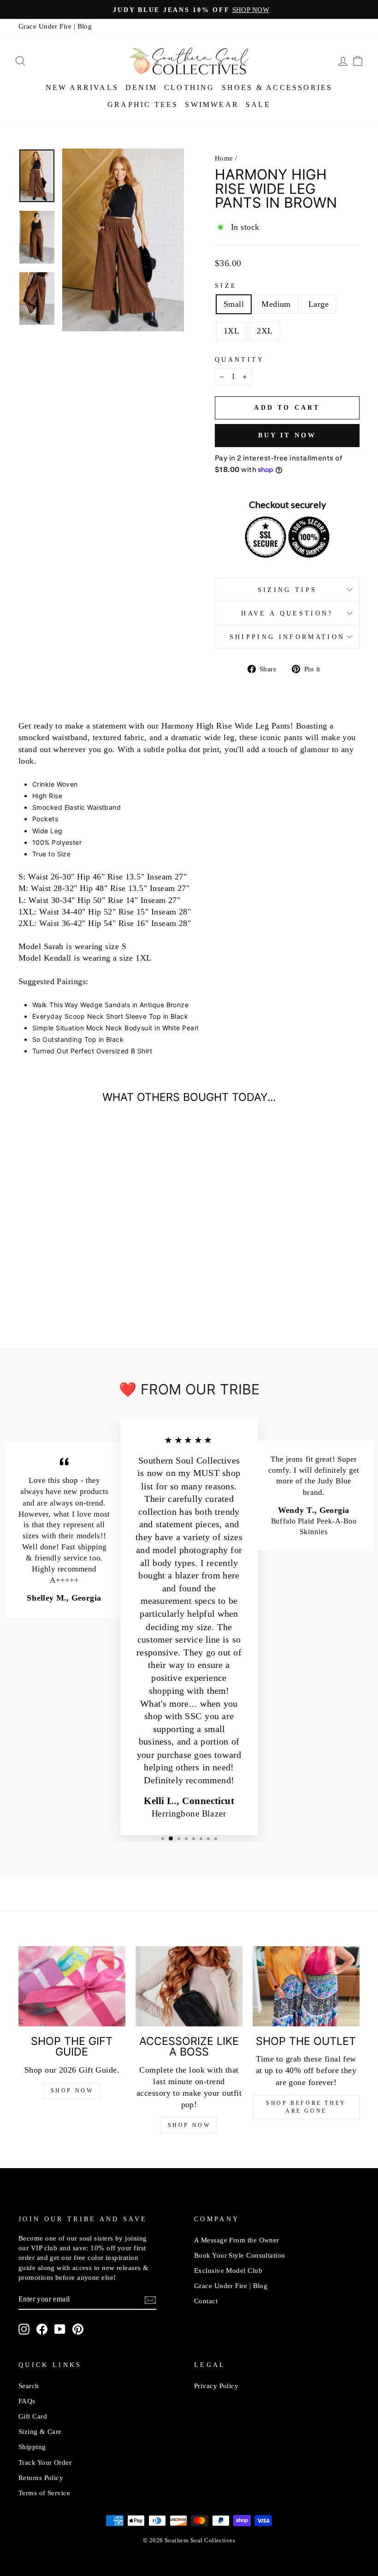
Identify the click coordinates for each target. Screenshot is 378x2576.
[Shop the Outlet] (306, 1986)
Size (226, 286)
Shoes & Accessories (277, 87)
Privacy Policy (216, 2386)
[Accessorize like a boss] (189, 1986)
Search (29, 2386)
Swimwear (212, 105)
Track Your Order (45, 2462)
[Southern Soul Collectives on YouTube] (60, 2329)
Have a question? (287, 613)
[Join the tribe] (150, 2300)
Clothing (189, 87)
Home (224, 158)
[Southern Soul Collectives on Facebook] (42, 2329)
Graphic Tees (143, 105)
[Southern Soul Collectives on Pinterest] (78, 2329)
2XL (265, 331)
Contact (206, 2301)
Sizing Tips (287, 590)
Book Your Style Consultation (240, 2255)
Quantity (240, 359)
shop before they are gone (306, 2107)
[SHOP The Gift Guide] (72, 1986)
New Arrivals (82, 87)
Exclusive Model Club (228, 2270)
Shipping (32, 2447)
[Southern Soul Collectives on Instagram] (24, 2329)
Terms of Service (44, 2493)
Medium (276, 304)
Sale (258, 105)
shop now (189, 2125)
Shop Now (72, 2091)
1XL (231, 331)
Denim (141, 87)
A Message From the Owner (237, 2240)
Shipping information (287, 637)
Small (234, 304)
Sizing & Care (40, 2431)
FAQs (27, 2401)
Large (319, 304)
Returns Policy (41, 2477)
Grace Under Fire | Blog (55, 26)
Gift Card (33, 2416)
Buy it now (287, 435)
